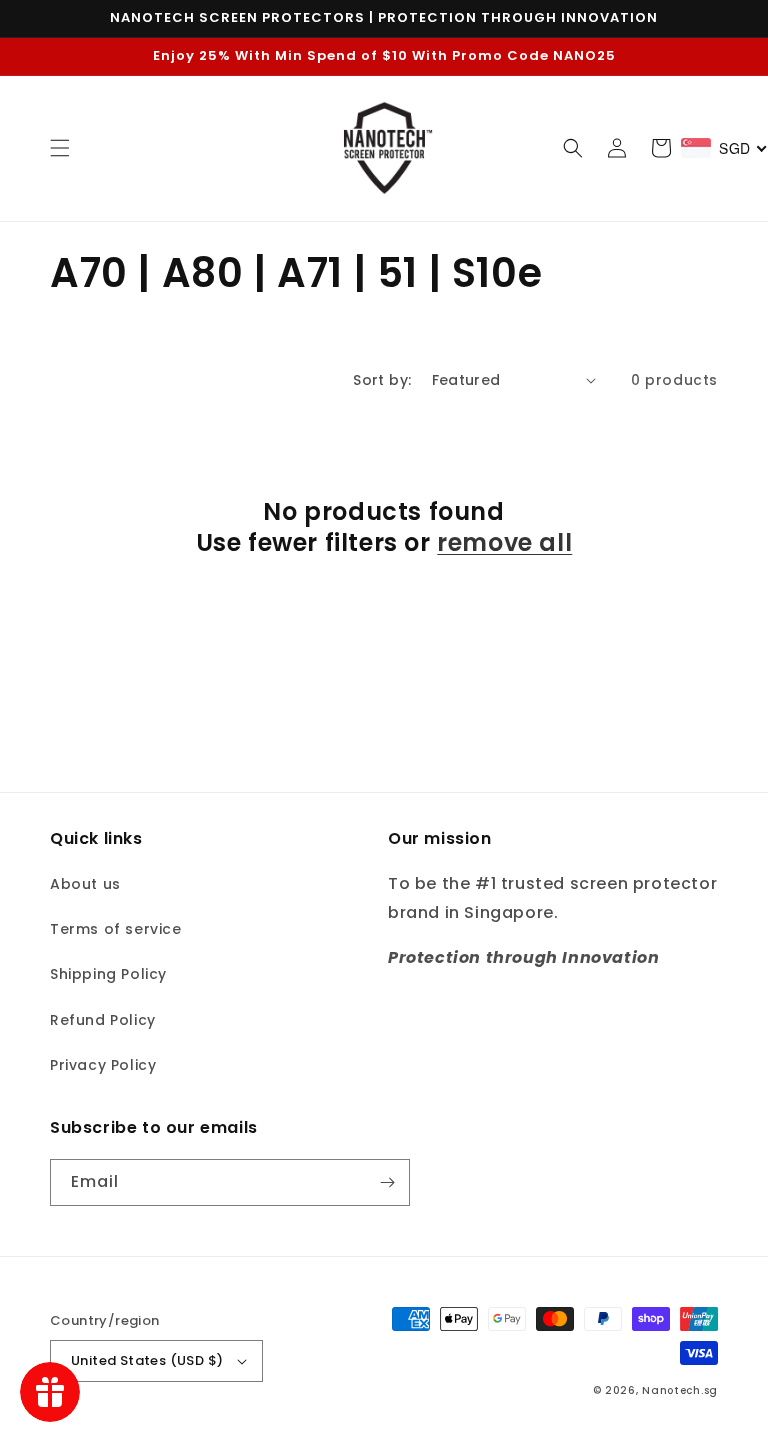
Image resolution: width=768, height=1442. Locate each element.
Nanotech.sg (680, 1390)
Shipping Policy (108, 974)
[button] (60, 148)
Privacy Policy (103, 1065)
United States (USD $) (147, 1360)
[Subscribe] (387, 1182)
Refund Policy (103, 1020)
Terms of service (116, 929)
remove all (504, 542)
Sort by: (382, 380)
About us (85, 884)
